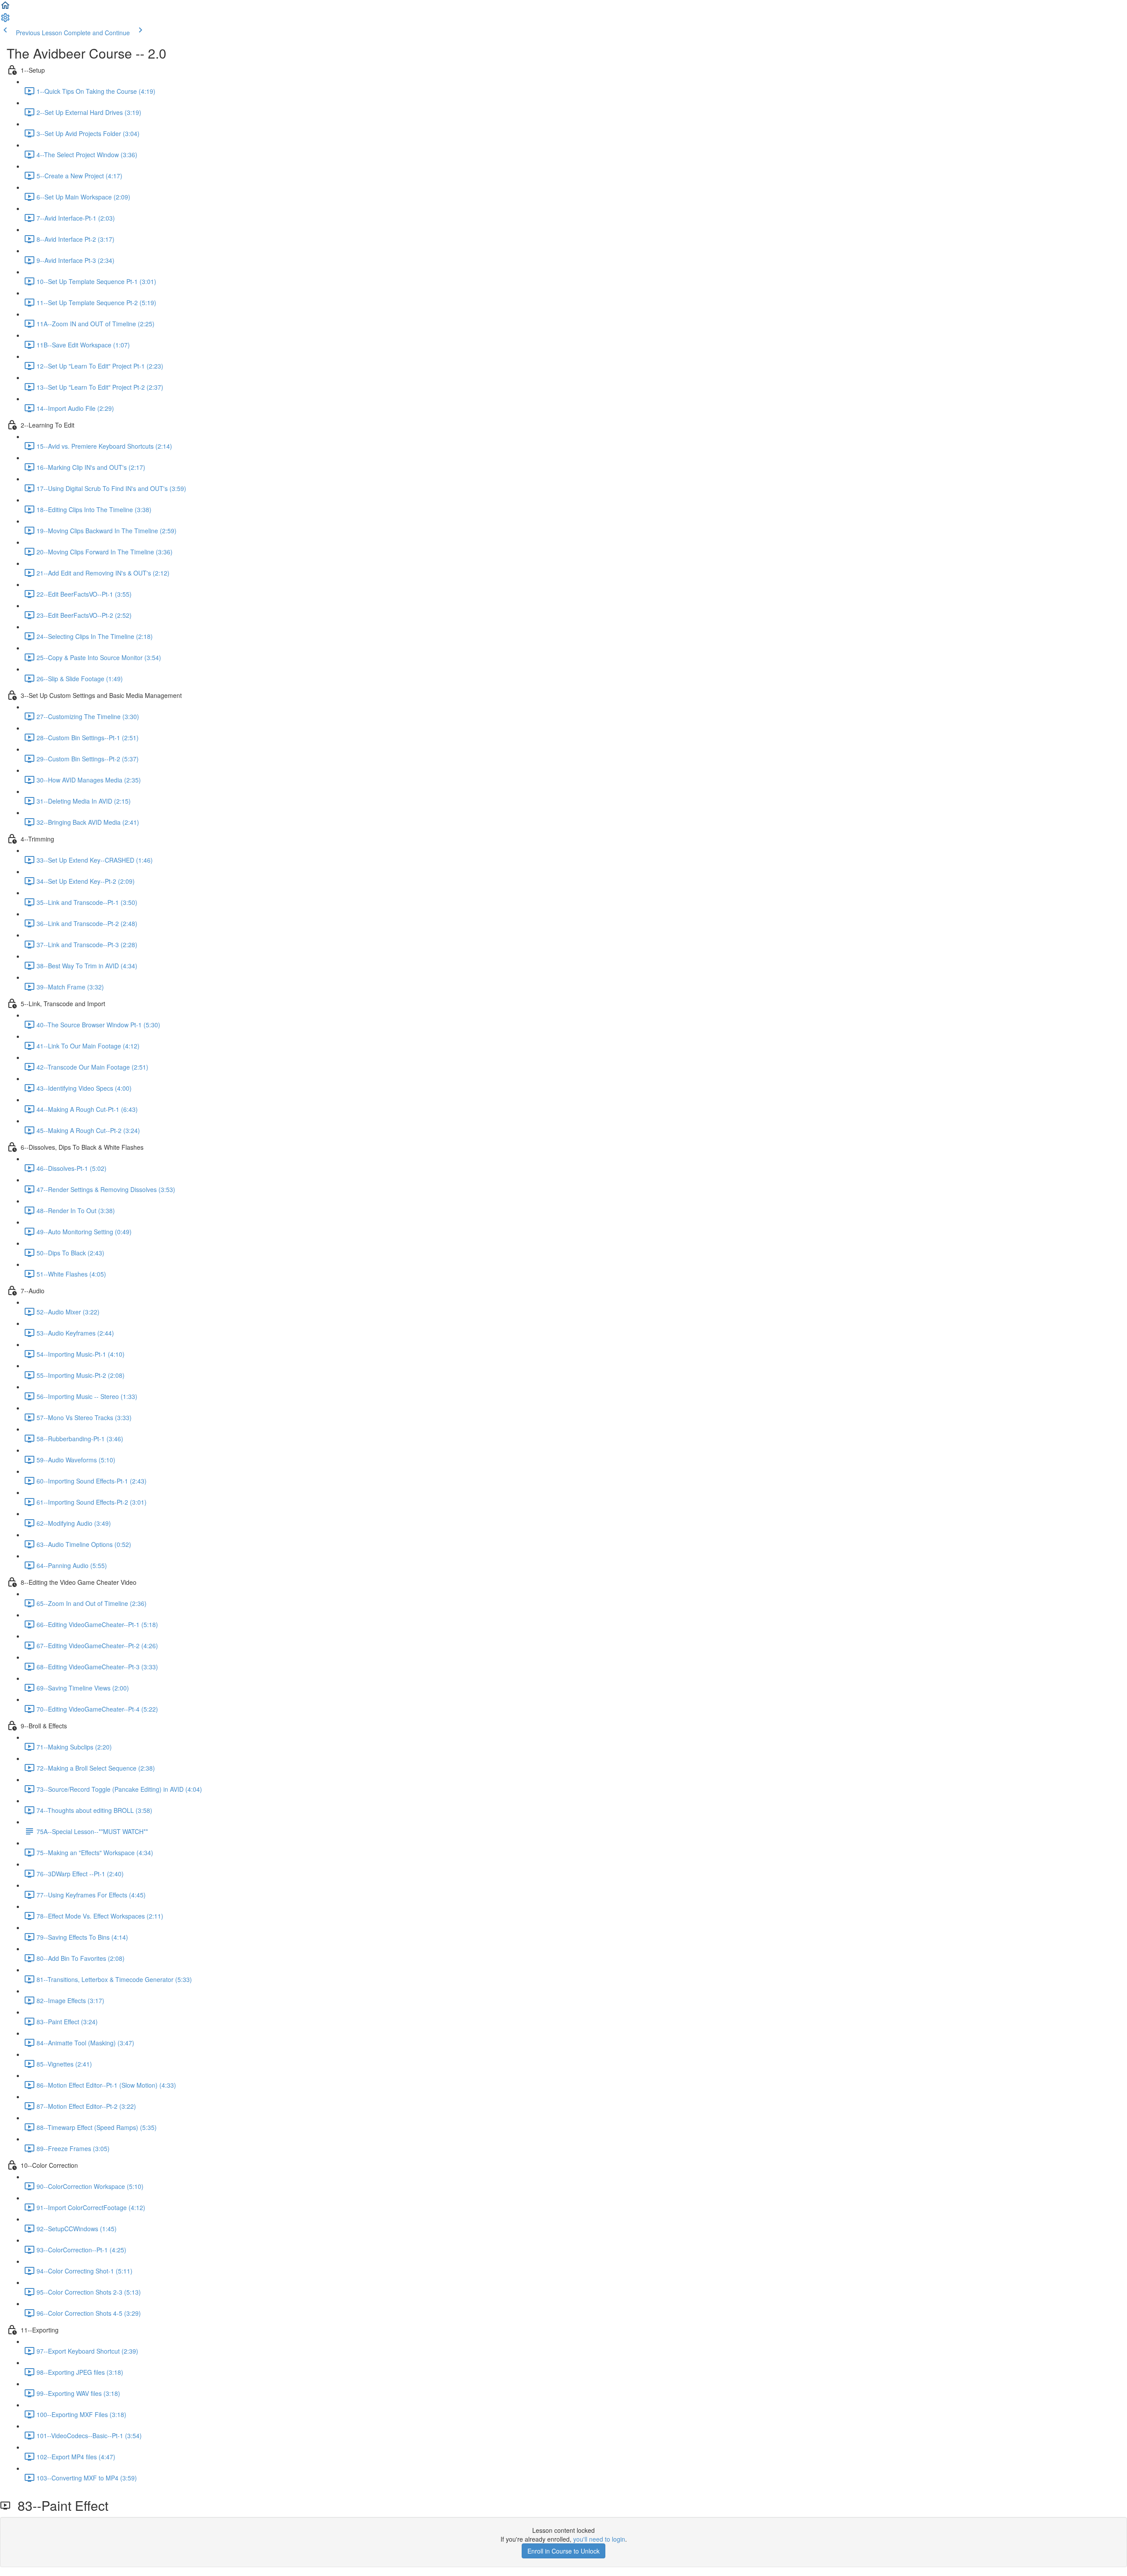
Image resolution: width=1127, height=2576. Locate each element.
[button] (5, 8)
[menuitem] (5, 20)
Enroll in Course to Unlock (563, 2551)
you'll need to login (599, 2539)
